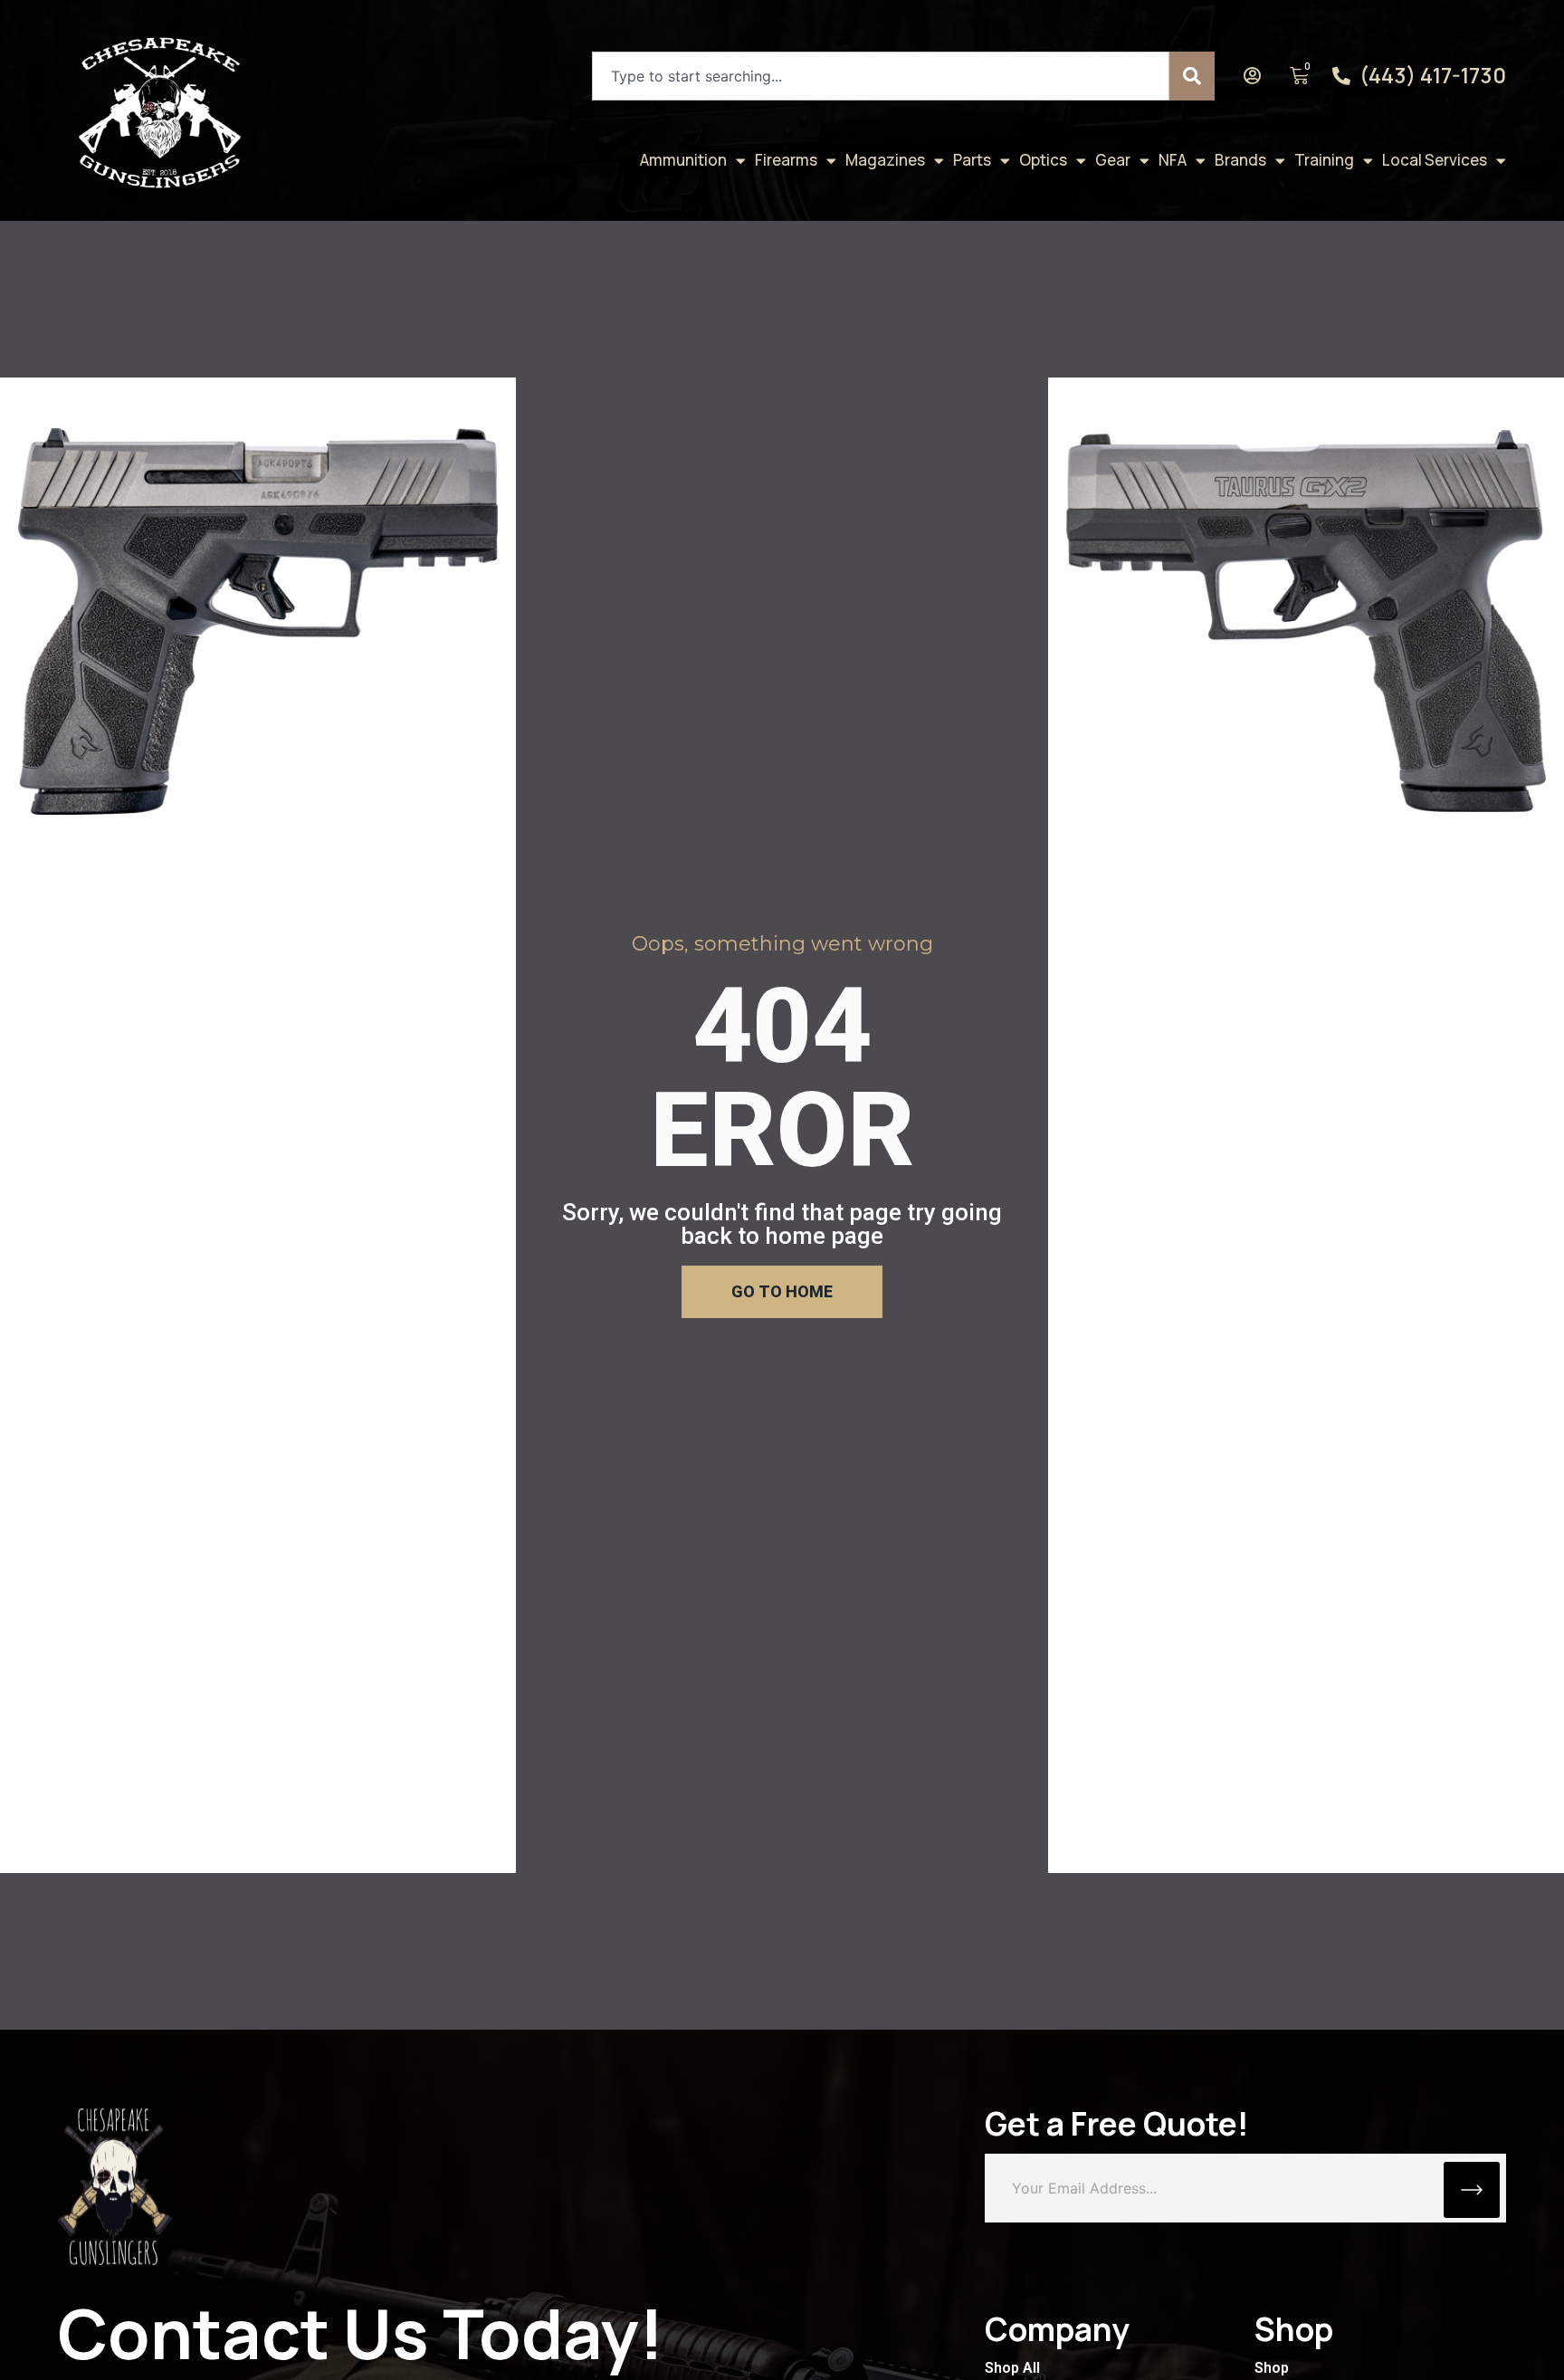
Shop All (1012, 2368)
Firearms (786, 160)
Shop (1272, 2368)
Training (1324, 160)
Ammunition (683, 160)
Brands (1240, 160)
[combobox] (881, 76)
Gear (1113, 160)
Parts (972, 160)
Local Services (1435, 160)
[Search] (1192, 76)
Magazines (885, 160)
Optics (1043, 160)
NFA (1173, 160)
